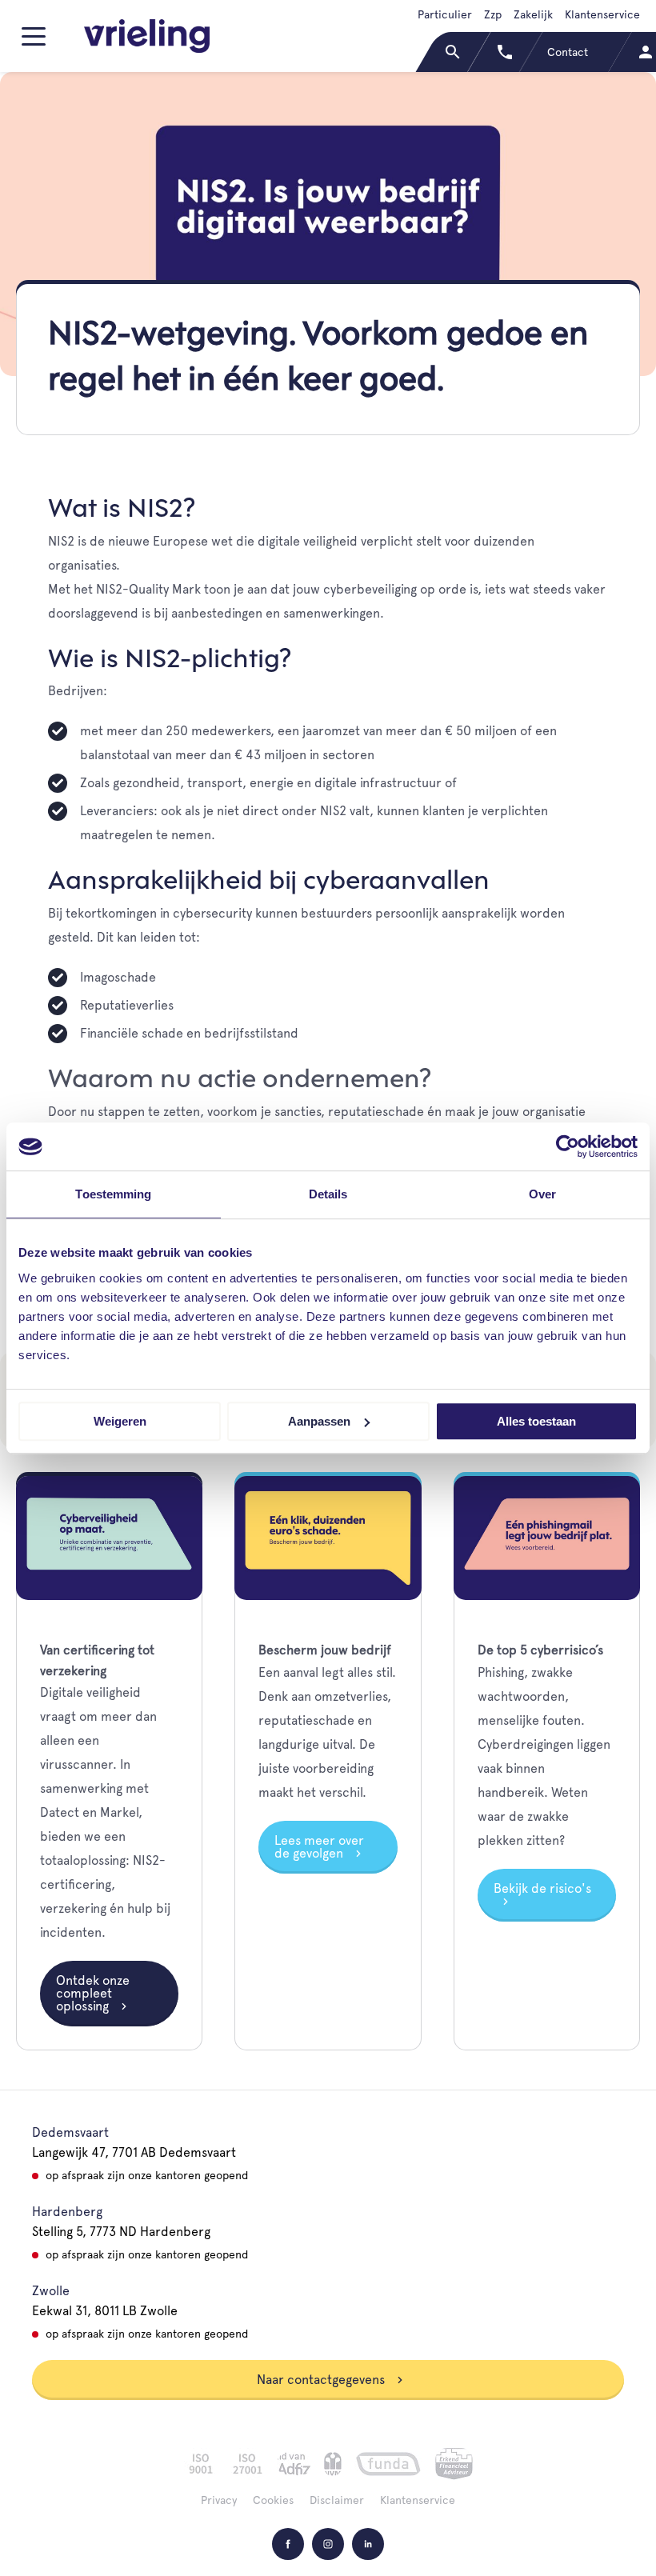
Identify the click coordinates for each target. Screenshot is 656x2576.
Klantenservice (602, 14)
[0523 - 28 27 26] (506, 52)
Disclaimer (337, 2500)
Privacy (219, 2500)
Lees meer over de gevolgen (319, 1847)
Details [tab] (328, 1194)
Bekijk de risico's (542, 1888)
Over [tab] (542, 1194)
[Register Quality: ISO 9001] (201, 2464)
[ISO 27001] (247, 2464)
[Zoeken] (454, 52)
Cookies (273, 2500)
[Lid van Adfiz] (294, 2464)
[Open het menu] (36, 43)
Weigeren (120, 1421)
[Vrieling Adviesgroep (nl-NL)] (147, 36)
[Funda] (388, 2464)
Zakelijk (533, 14)
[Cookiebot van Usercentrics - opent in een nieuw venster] (568, 1146)
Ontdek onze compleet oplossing (93, 1993)
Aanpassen (319, 1421)
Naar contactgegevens (322, 2380)
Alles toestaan (536, 1421)
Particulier (445, 14)
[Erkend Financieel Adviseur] (454, 2464)
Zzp (493, 14)
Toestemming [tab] (113, 1194)
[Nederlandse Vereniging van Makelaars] (333, 2464)
